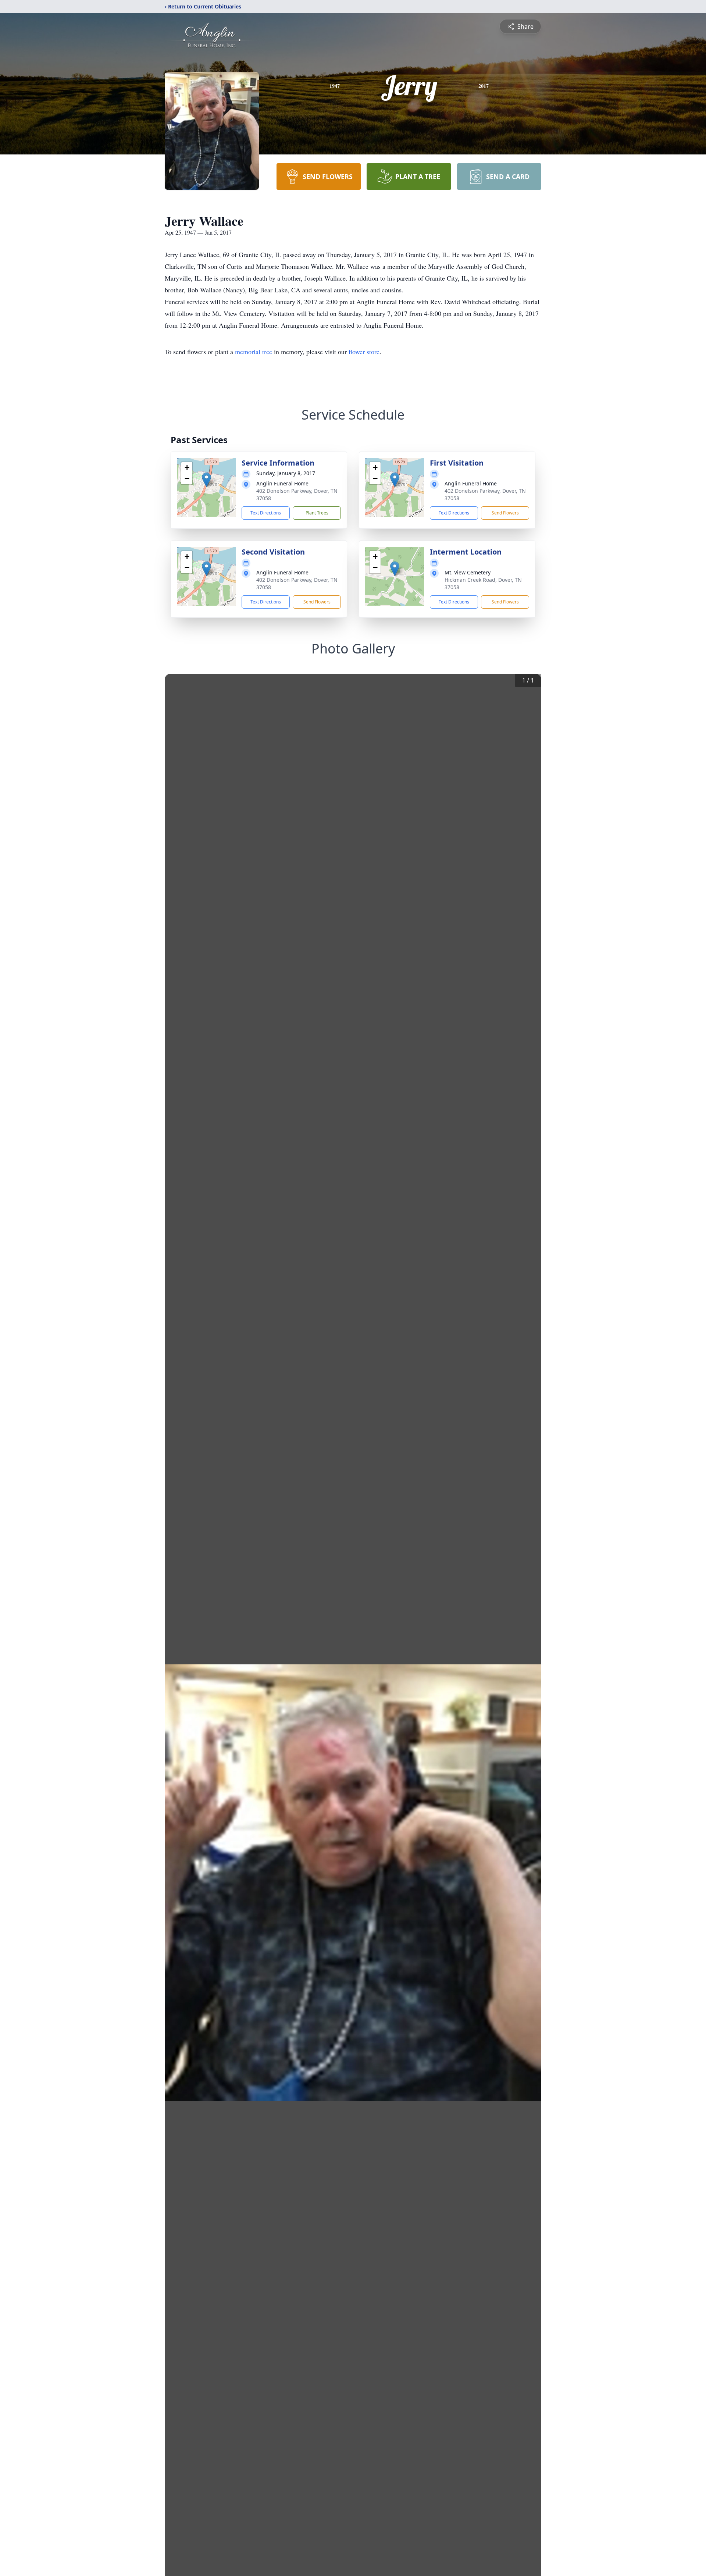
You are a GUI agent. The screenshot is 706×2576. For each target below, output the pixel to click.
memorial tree (254, 352)
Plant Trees (317, 513)
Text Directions (266, 513)
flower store (364, 352)
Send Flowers (505, 513)
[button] (206, 480)
